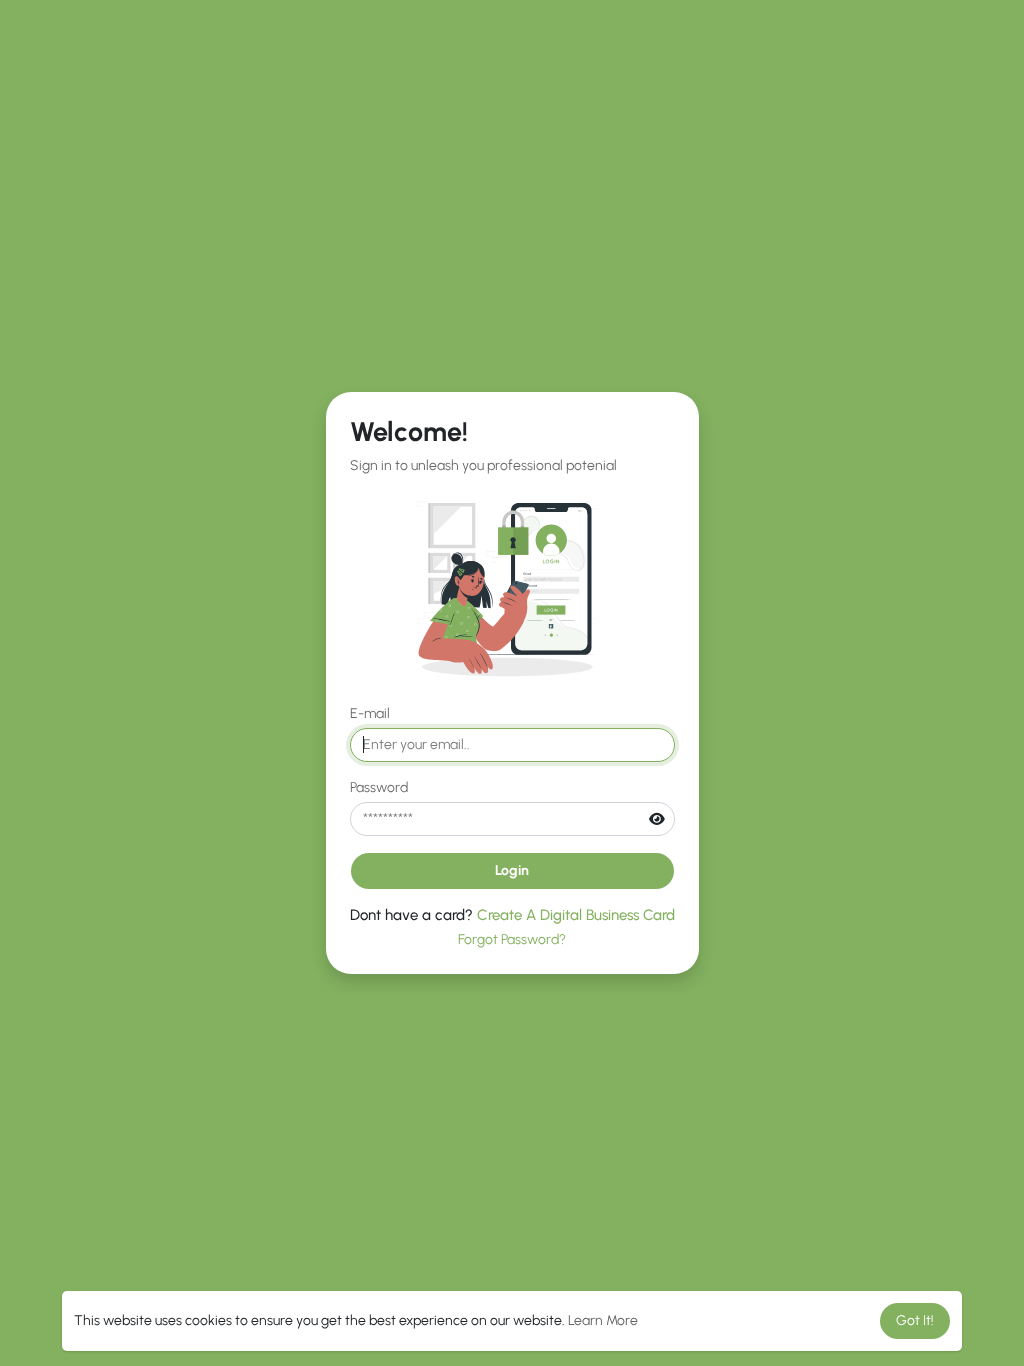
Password (379, 787)
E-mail (370, 713)
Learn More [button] (603, 1320)
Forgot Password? (512, 939)
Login (512, 870)
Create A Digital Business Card (576, 915)
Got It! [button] (915, 1320)
